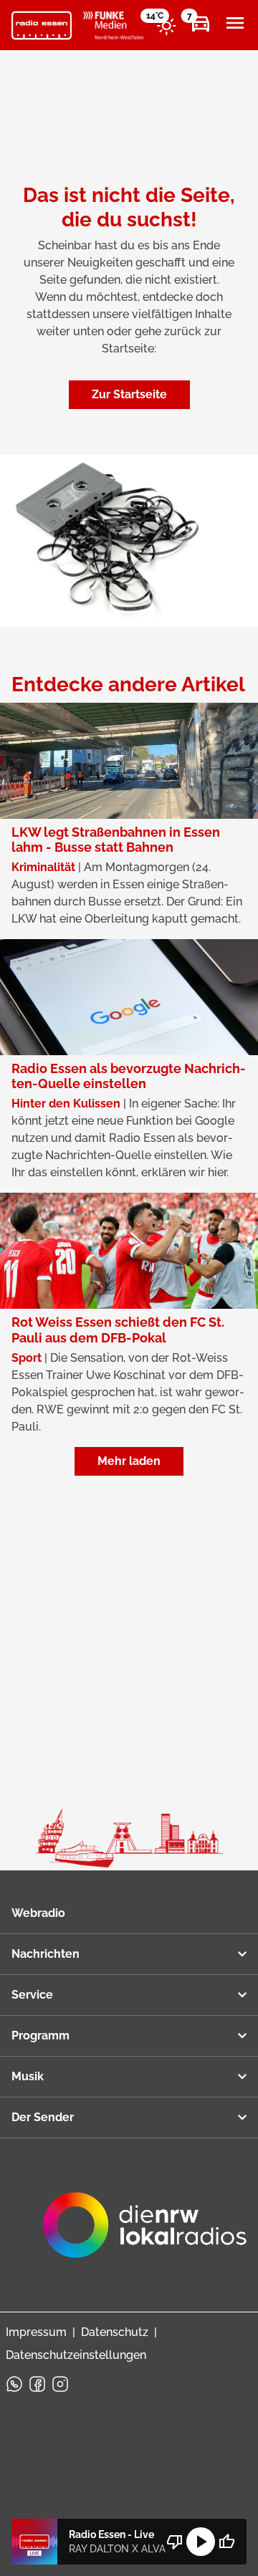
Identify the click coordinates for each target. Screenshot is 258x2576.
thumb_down (175, 2542)
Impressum (36, 2332)
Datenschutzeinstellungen (76, 2355)
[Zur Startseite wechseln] (42, 26)
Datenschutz (115, 2332)
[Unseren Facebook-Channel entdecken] (37, 2384)
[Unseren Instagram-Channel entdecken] (60, 2384)
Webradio (38, 1913)
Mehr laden (129, 1461)
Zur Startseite (129, 394)
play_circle (201, 2542)
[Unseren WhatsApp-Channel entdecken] (14, 2384)
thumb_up (226, 2542)
